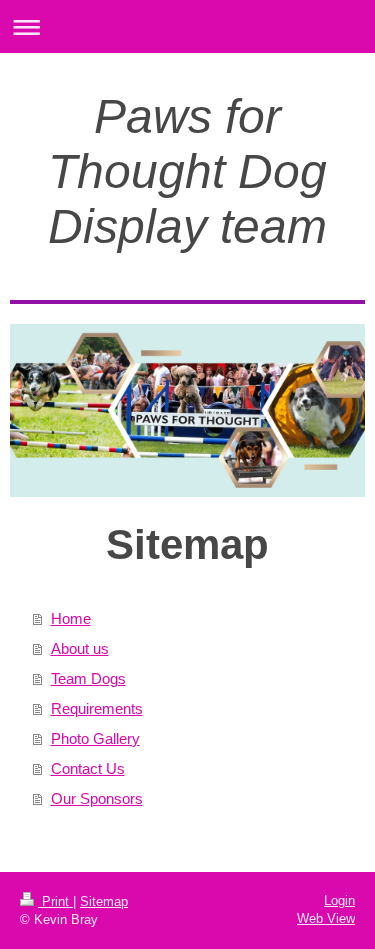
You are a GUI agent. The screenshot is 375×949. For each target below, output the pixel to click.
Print (55, 901)
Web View (326, 918)
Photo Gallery (95, 738)
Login (339, 900)
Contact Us (88, 768)
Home (71, 618)
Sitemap (104, 901)
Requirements (97, 708)
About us (80, 648)
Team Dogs (88, 678)
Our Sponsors (97, 798)
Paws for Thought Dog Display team (187, 171)
